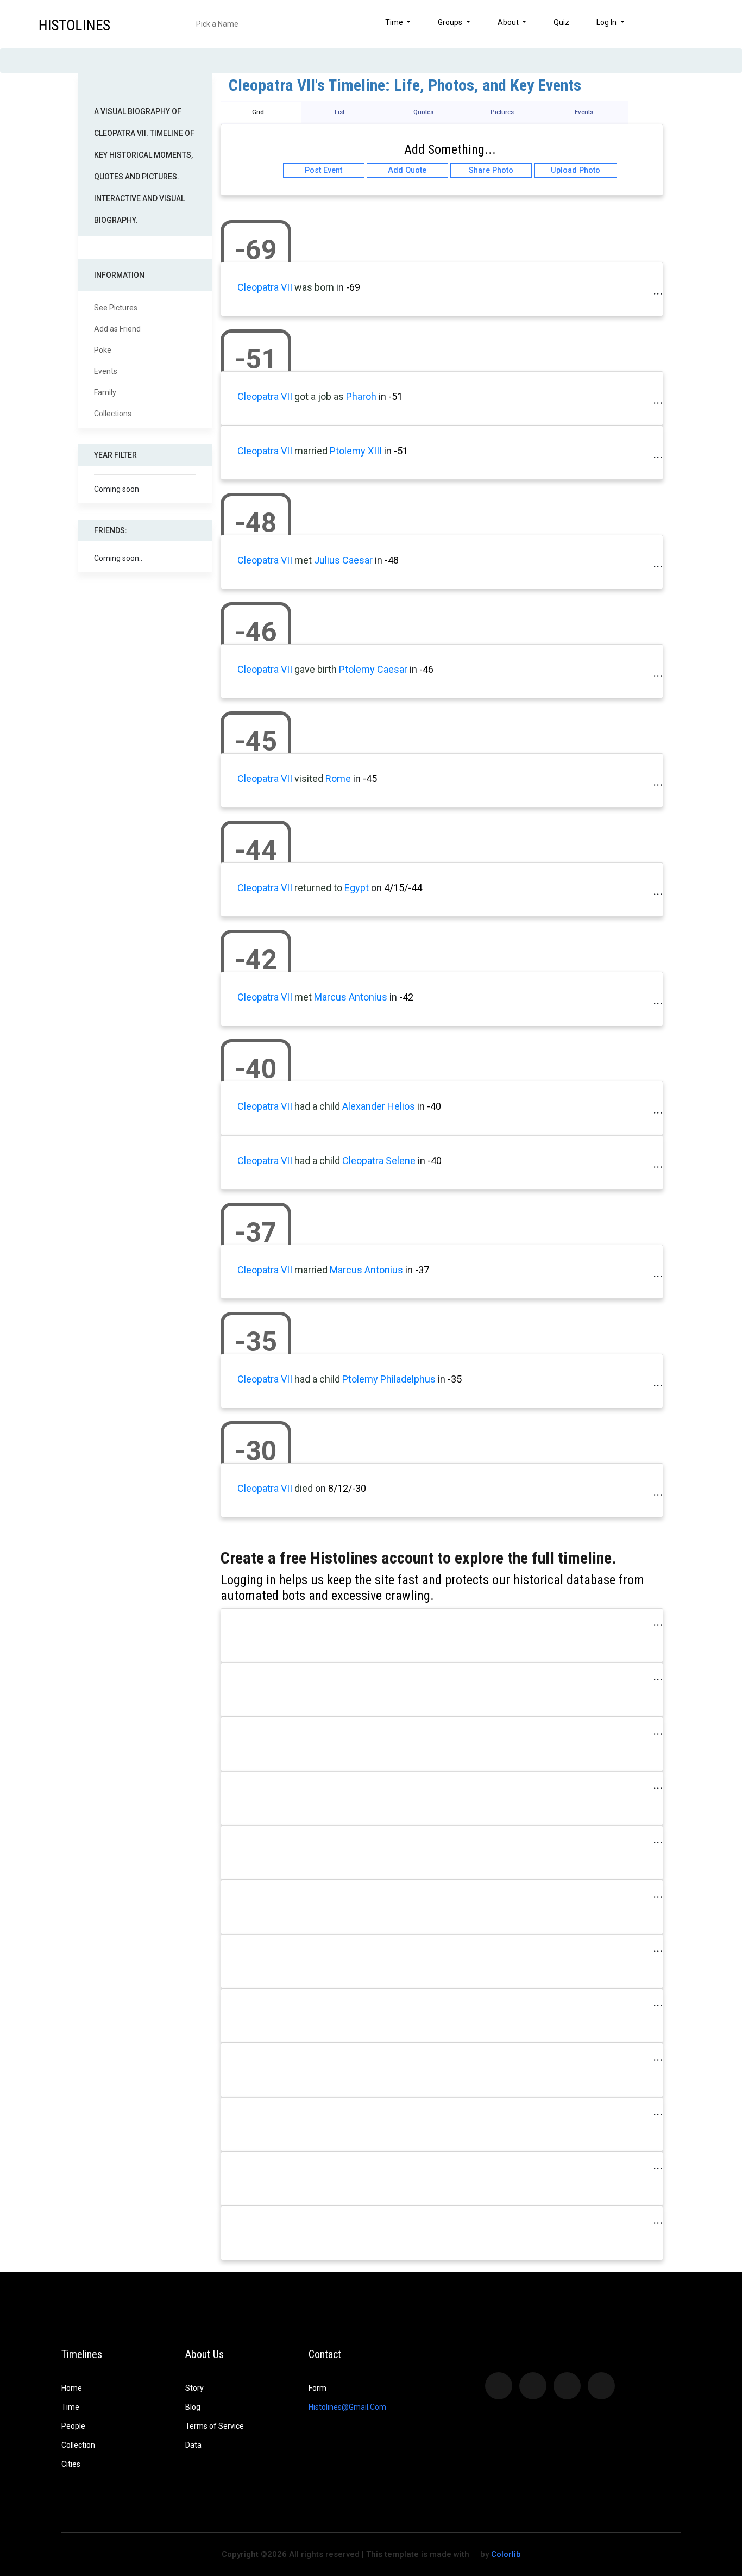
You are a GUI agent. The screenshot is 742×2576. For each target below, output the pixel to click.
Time (70, 2407)
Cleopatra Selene (379, 1161)
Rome (338, 779)
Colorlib (506, 2554)
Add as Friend (117, 329)
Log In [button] (607, 22)
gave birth (316, 669)
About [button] (509, 22)
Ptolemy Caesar (373, 669)
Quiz (561, 22)
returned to (318, 888)
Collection (78, 2445)
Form (317, 2388)
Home (72, 2388)
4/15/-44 (403, 888)
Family (105, 392)
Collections (113, 414)
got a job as (319, 396)
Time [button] (395, 22)
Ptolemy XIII (356, 451)
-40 (434, 1106)
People (73, 2426)
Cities (71, 2464)
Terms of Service (215, 2426)
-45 (370, 779)
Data (193, 2445)
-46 (426, 669)
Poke (103, 350)
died (304, 1488)
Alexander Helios (379, 1106)
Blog (193, 2407)
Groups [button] (451, 22)
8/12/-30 (347, 1488)
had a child (317, 1106)
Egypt (357, 888)
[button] (702, 24)
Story (194, 2388)
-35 (455, 1379)
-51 (395, 396)
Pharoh (361, 396)
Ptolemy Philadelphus (389, 1379)
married (311, 451)
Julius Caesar (343, 560)
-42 (406, 997)
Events (106, 371)
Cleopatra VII (265, 287)
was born (314, 287)
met (303, 560)
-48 (392, 560)
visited (309, 779)
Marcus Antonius (351, 997)
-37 (422, 1270)
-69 (353, 287)
